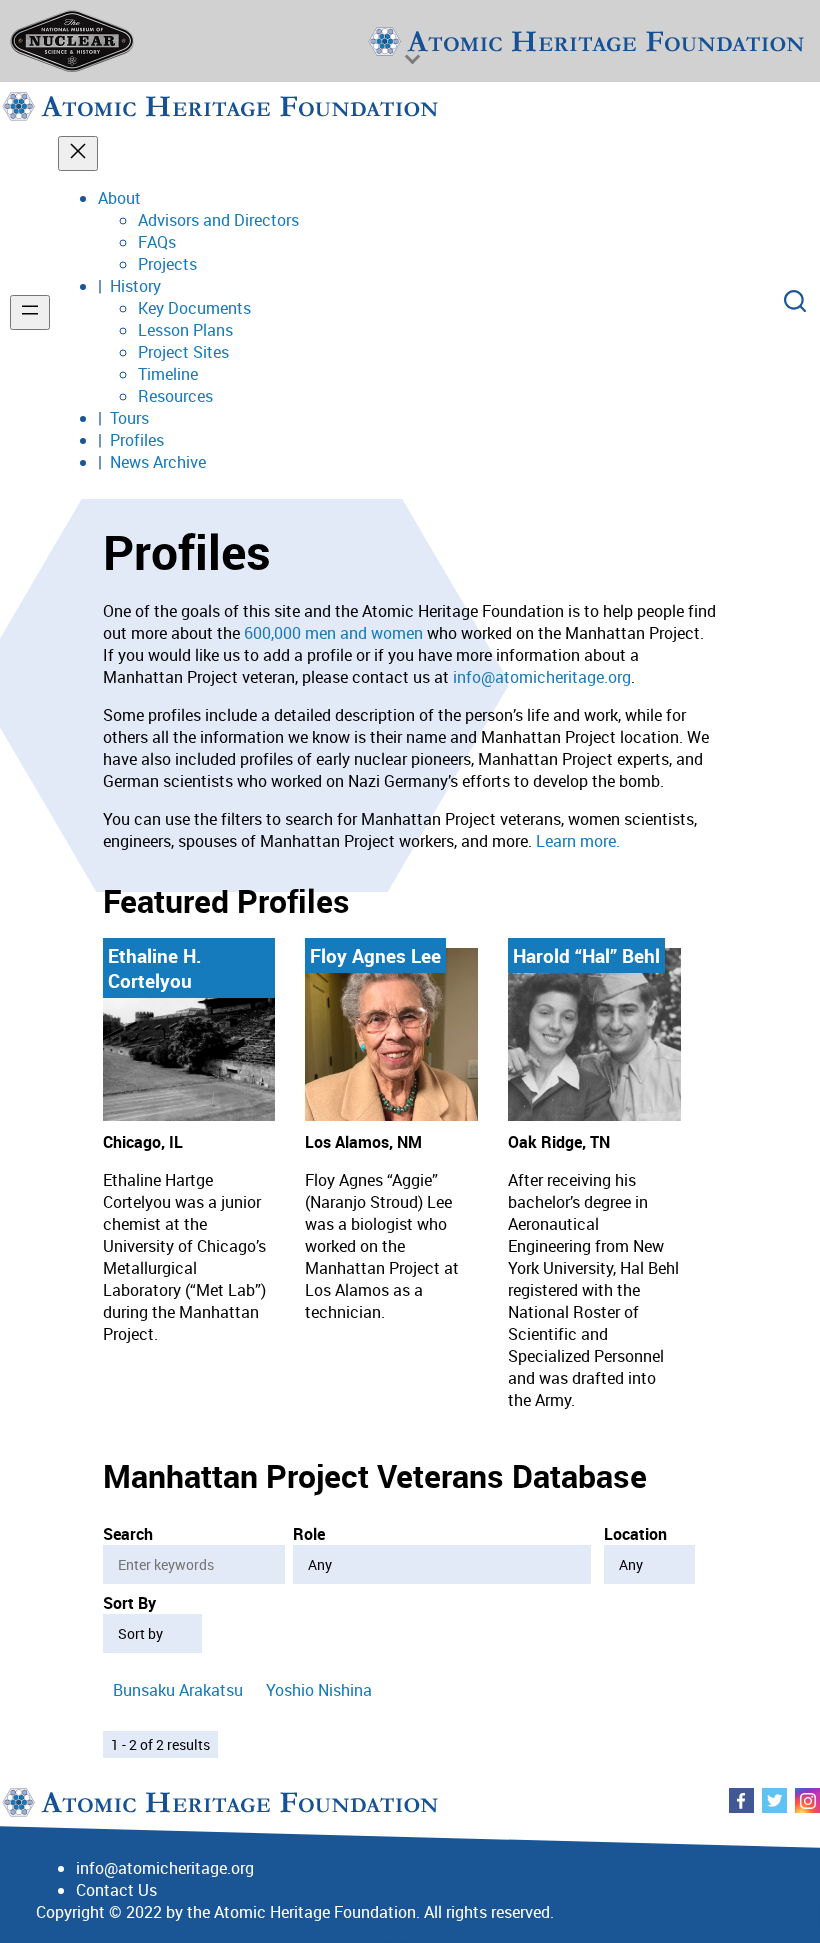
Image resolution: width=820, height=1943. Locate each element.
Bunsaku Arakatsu (178, 1690)
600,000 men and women (333, 633)
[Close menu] (78, 153)
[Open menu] (30, 312)
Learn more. (578, 841)
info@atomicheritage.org (542, 677)
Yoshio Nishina (319, 1690)
